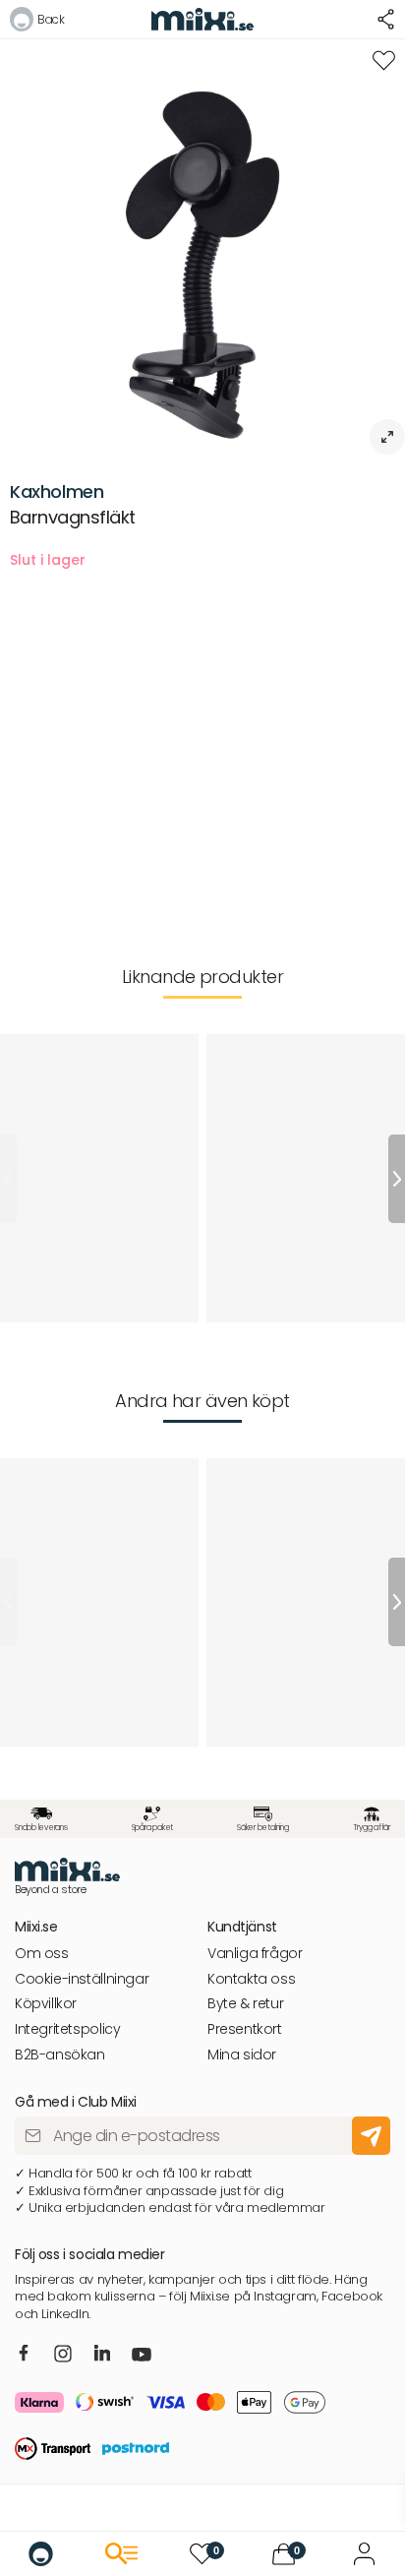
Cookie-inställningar (82, 1979)
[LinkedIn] (103, 2355)
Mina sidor (242, 2055)
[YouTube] (142, 2357)
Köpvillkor (46, 2004)
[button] (37, 22)
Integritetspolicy (67, 2029)
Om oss (42, 1954)
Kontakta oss (251, 1979)
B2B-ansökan (60, 2055)
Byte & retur (245, 2004)
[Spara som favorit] (384, 61)
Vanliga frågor (255, 1954)
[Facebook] (24, 2355)
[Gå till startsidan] (41, 2554)
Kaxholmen (57, 491)
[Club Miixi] (364, 2554)
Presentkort (245, 2029)
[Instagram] (63, 2355)
